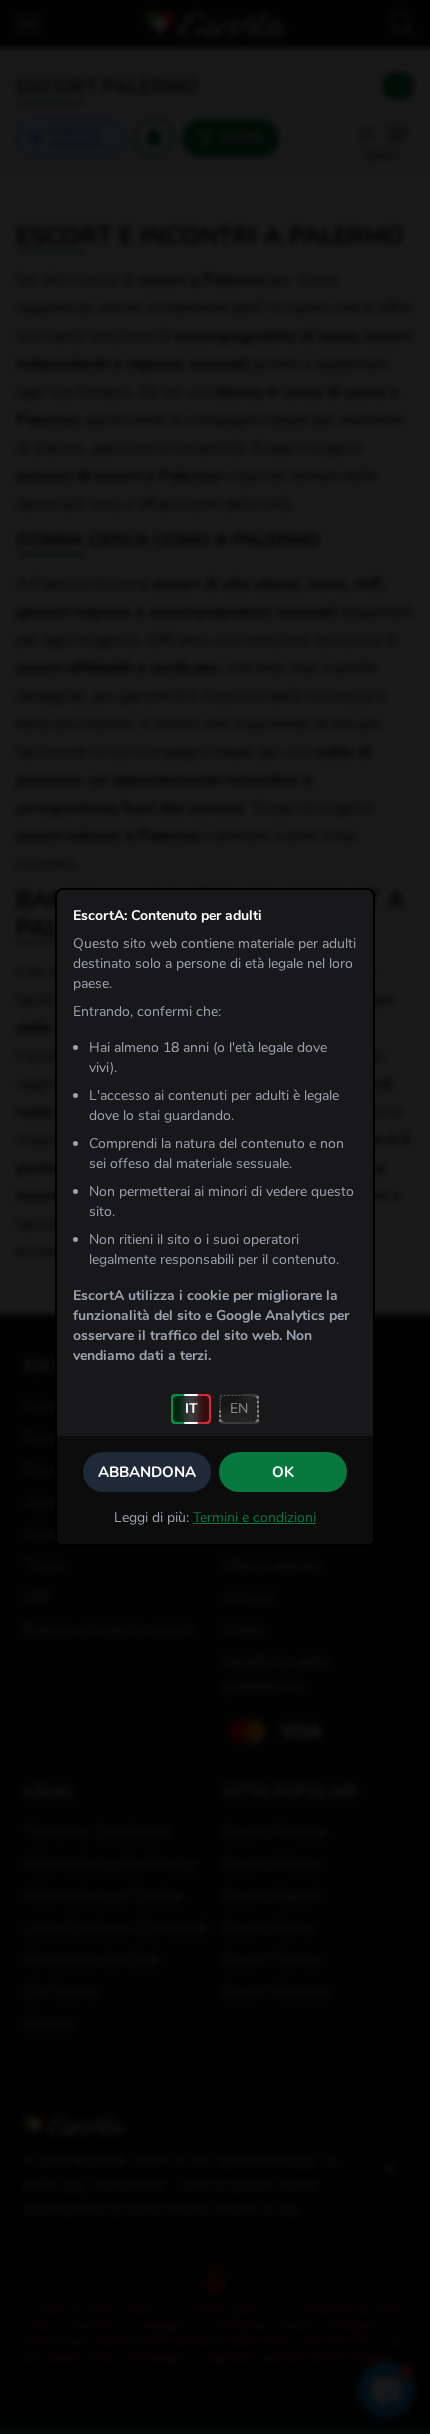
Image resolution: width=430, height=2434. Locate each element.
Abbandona (147, 1472)
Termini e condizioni (254, 1517)
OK (283, 1472)
